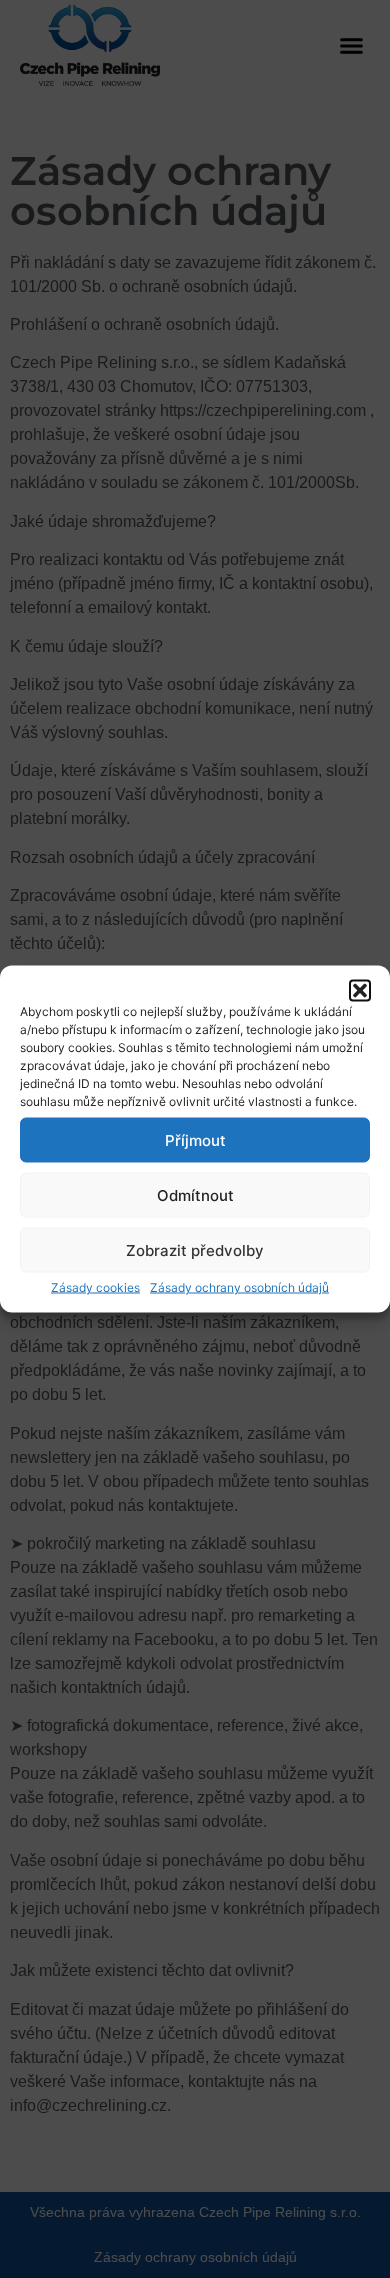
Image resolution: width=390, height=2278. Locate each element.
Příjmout (195, 1139)
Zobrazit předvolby (195, 1249)
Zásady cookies (95, 1287)
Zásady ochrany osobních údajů (239, 1287)
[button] (360, 991)
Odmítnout (195, 1194)
